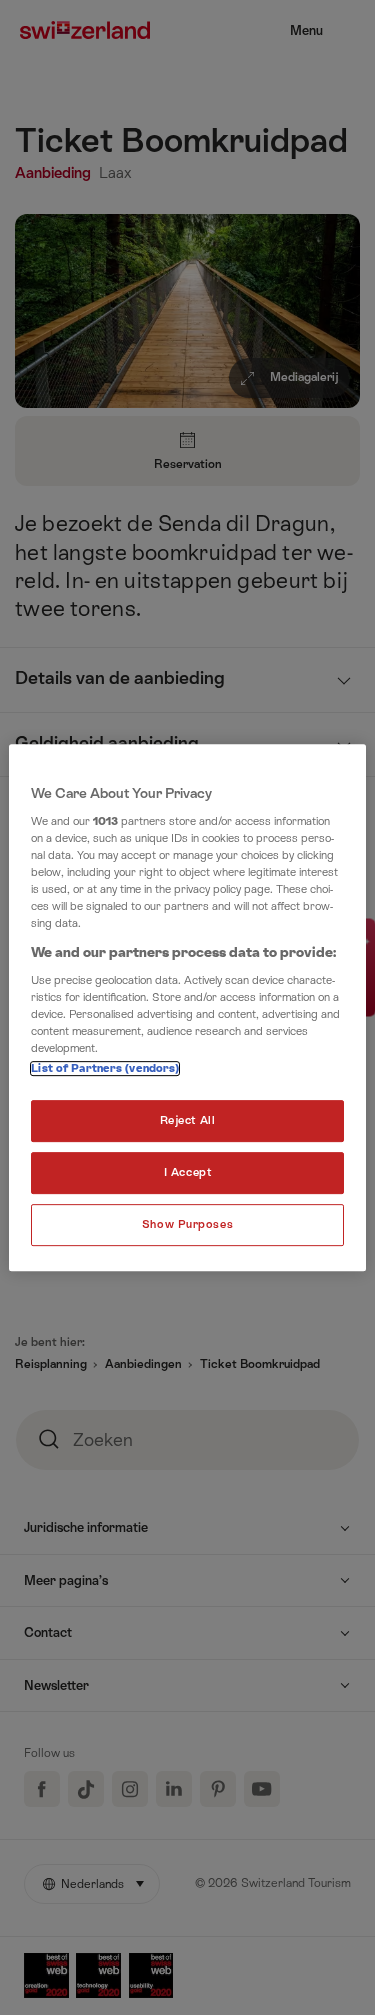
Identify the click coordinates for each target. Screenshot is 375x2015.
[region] (187, 1008)
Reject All (188, 1121)
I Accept (188, 1173)
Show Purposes (187, 1224)
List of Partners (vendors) (105, 1069)
